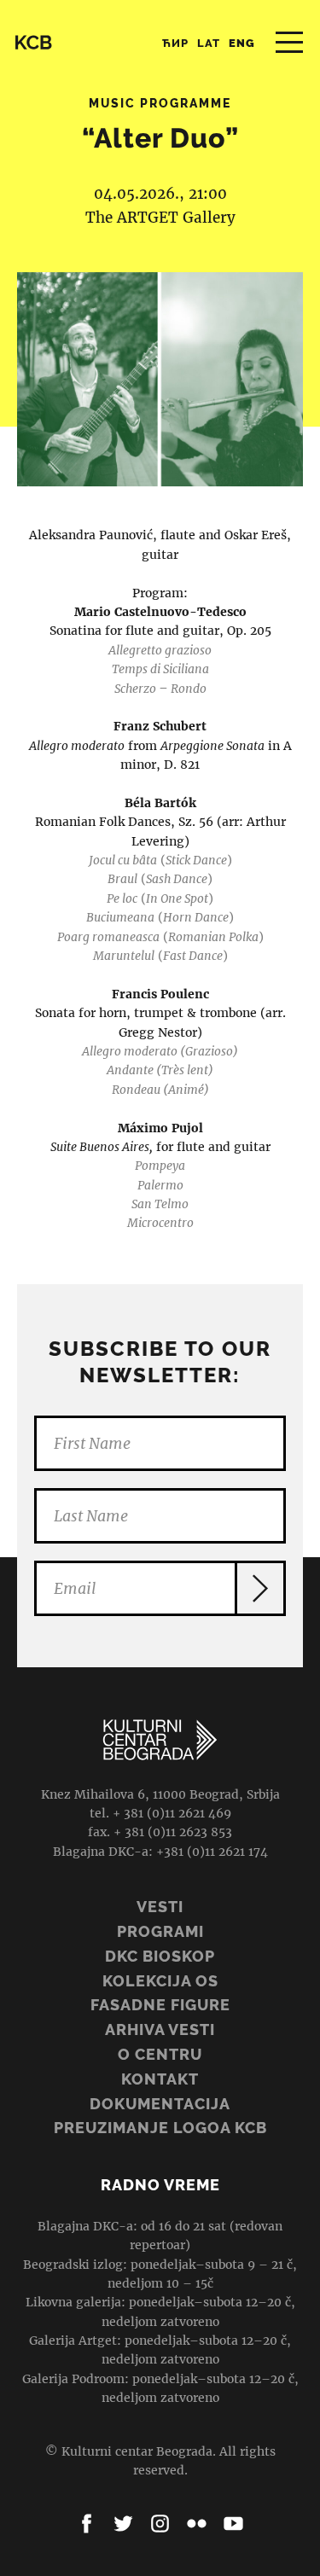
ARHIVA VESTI (160, 2029)
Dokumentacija (160, 2104)
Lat (209, 43)
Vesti (160, 1907)
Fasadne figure (160, 2005)
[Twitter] (123, 2524)
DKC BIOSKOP (160, 1956)
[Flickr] (197, 2524)
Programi (160, 1931)
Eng (242, 43)
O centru (160, 2054)
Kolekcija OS (160, 1981)
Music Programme (160, 103)
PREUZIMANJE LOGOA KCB (160, 2128)
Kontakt (160, 2079)
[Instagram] (160, 2524)
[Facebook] (87, 2524)
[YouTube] (233, 2524)
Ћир (175, 43)
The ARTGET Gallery (160, 218)
